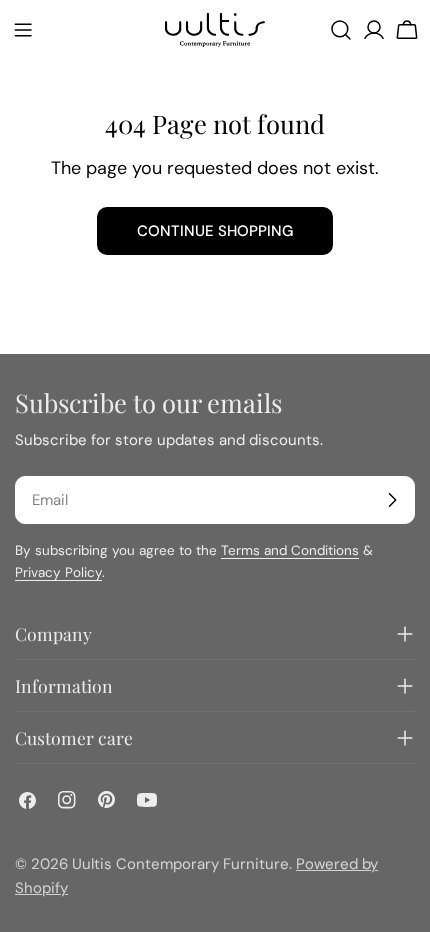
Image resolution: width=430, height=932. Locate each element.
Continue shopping (215, 231)
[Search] (341, 30)
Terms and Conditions (290, 550)
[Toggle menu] (23, 30)
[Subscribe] (392, 500)
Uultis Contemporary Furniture (180, 864)
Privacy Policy (58, 572)
